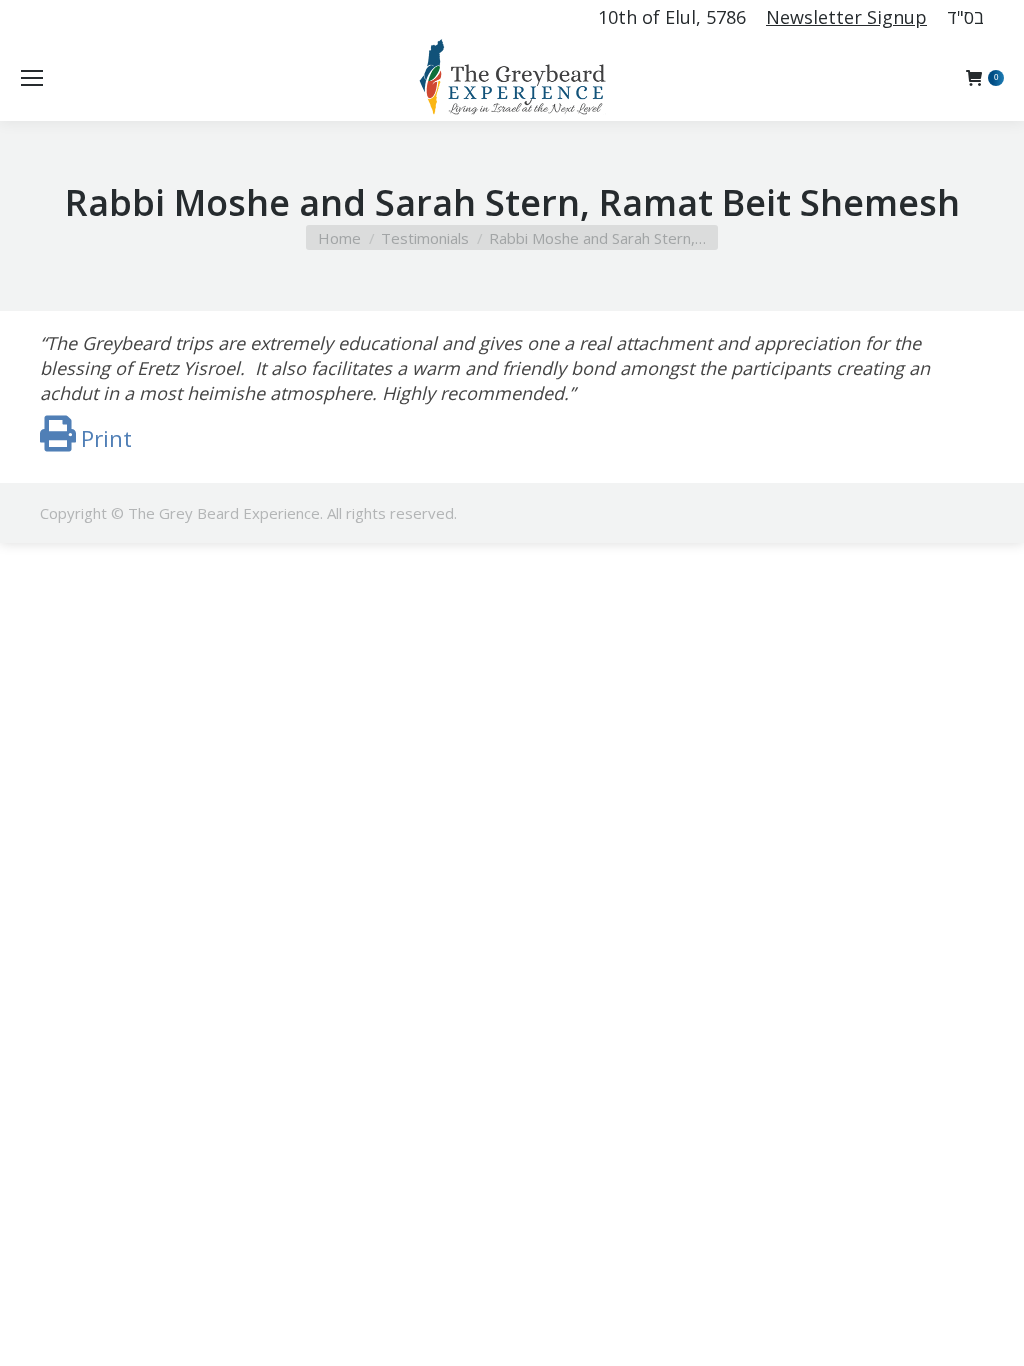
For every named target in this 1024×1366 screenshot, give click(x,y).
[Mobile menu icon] (32, 78)
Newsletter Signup (846, 17)
